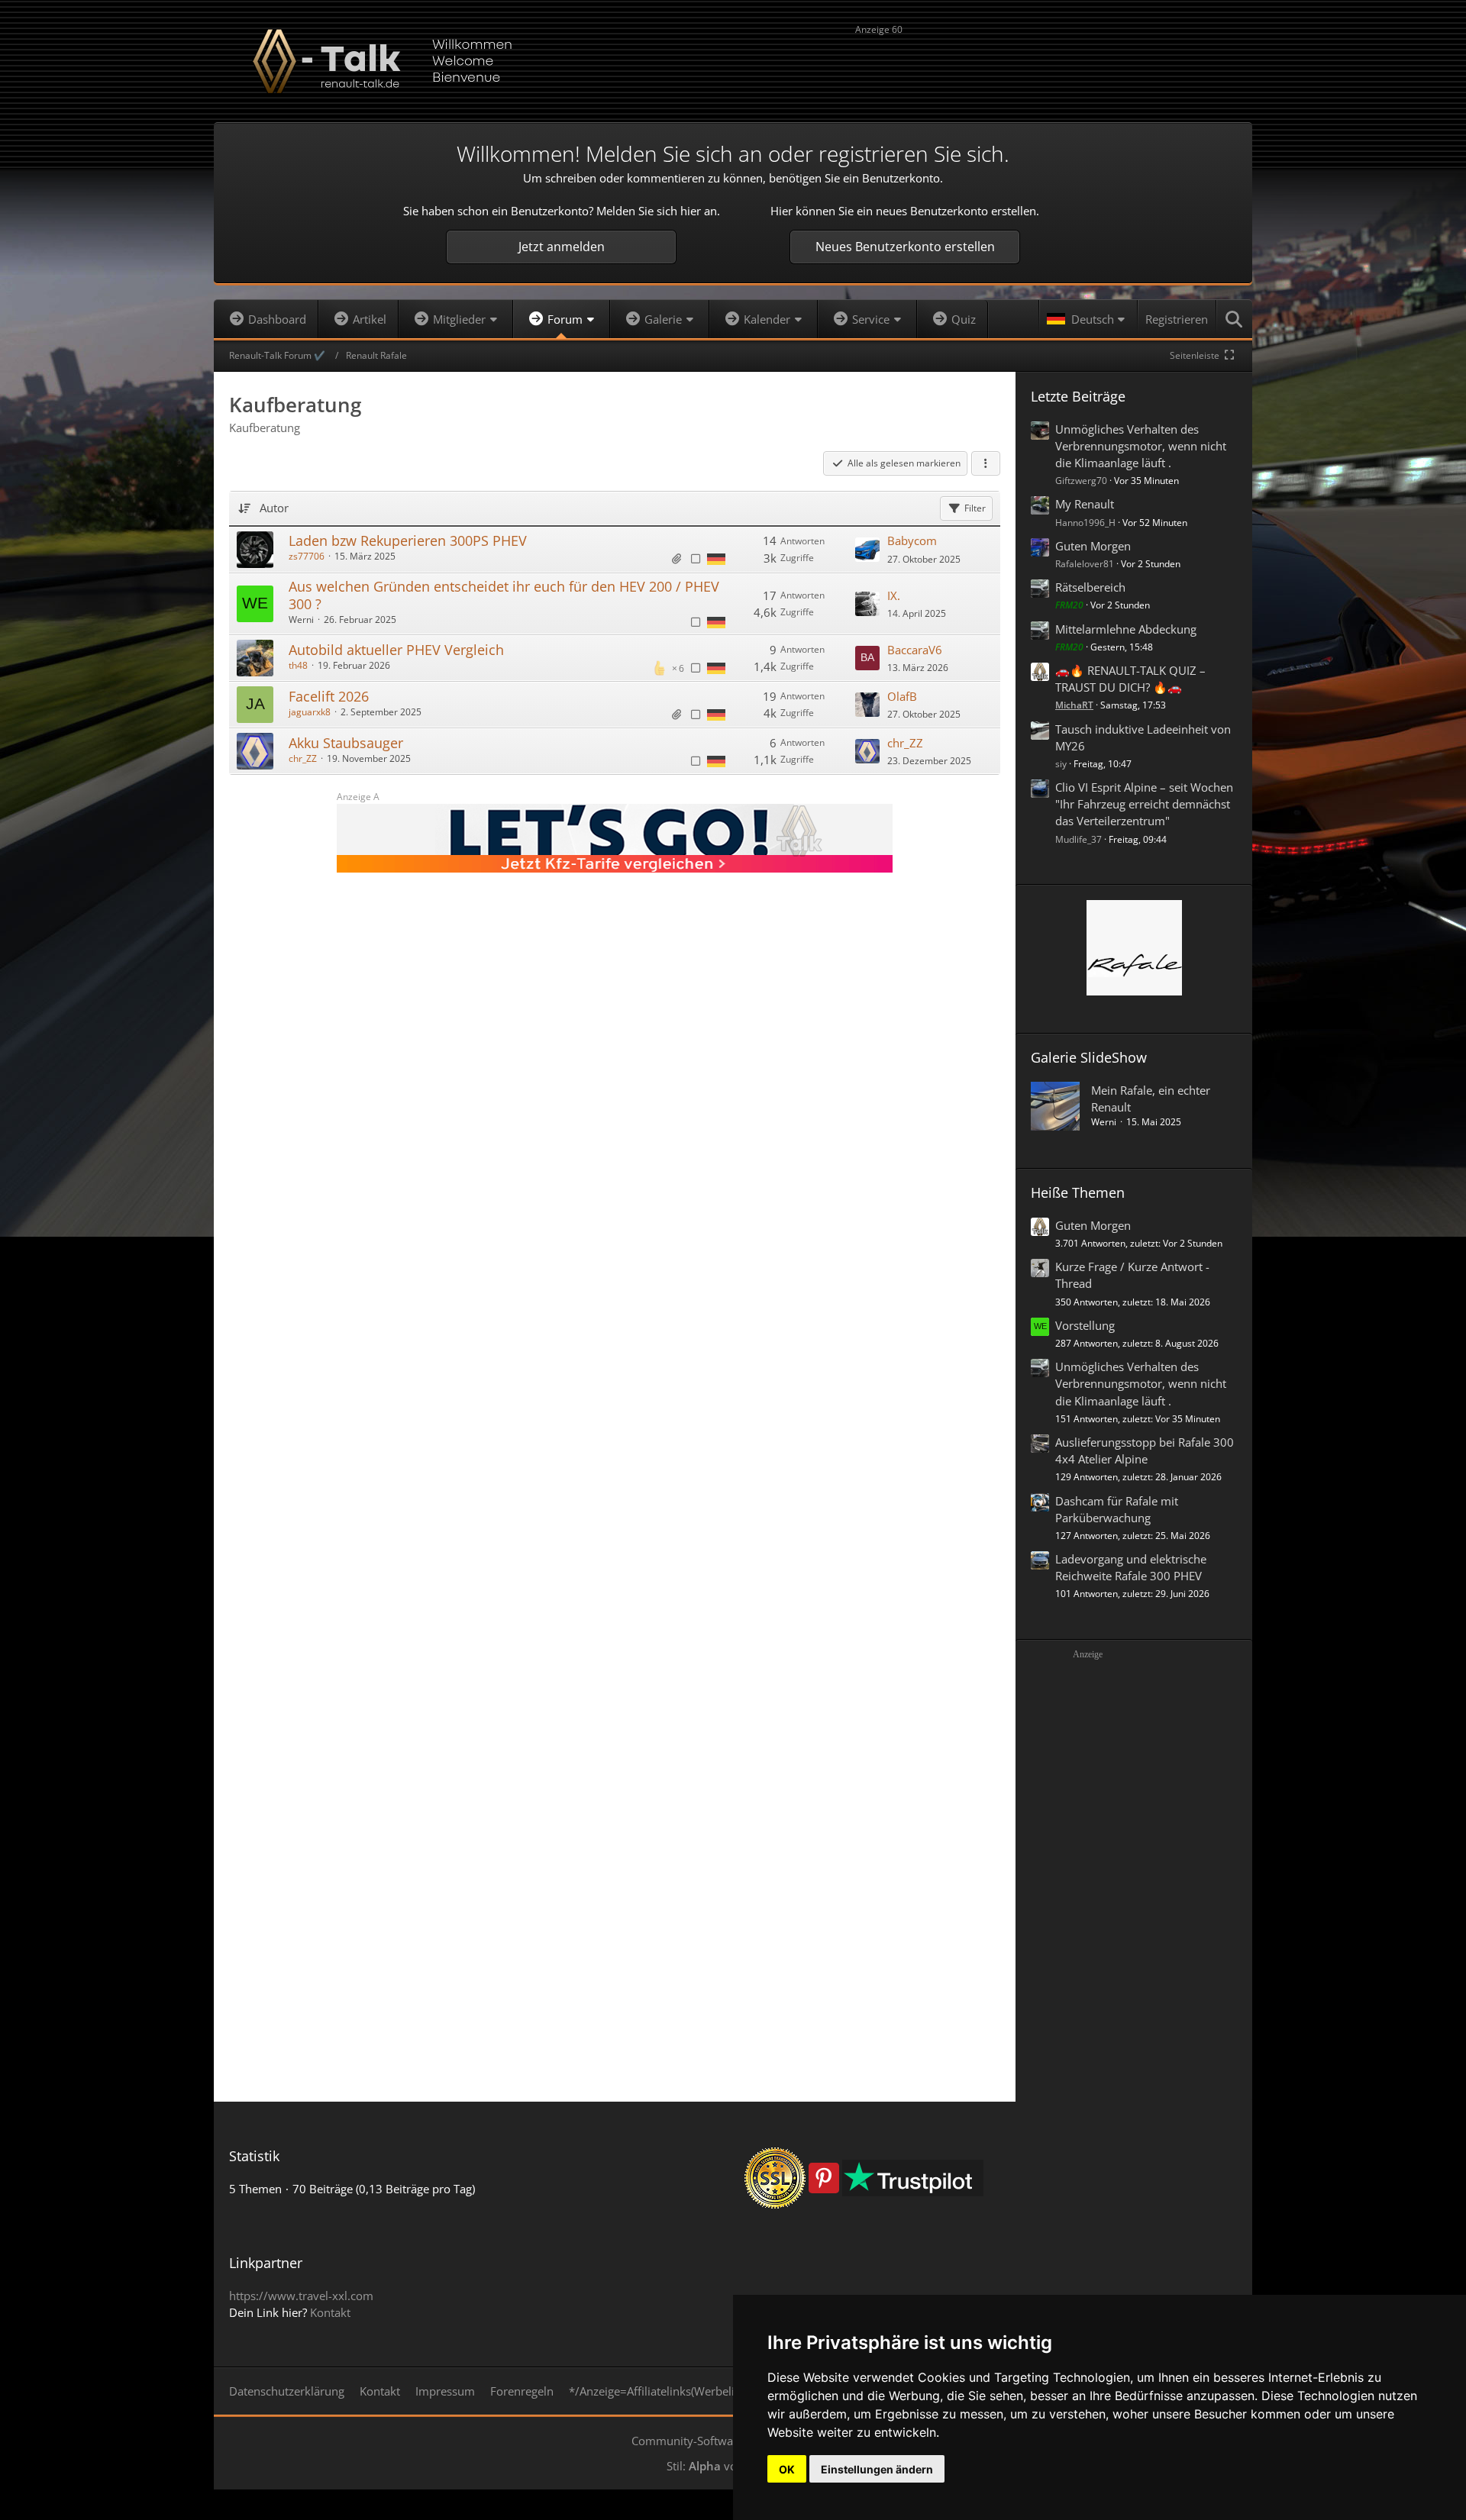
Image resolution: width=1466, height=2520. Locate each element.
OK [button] (787, 2469)
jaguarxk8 (310, 712)
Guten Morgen (1093, 546)
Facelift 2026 (329, 696)
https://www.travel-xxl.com (301, 2296)
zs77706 (307, 556)
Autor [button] (274, 508)
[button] (1088, 319)
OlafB (902, 696)
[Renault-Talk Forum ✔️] (733, 61)
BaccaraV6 (915, 650)
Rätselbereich (1090, 587)
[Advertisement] (1046, 63)
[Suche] (1235, 319)
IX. (894, 595)
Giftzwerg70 (1081, 481)
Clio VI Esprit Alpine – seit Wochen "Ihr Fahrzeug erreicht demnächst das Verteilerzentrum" (1144, 804)
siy (1061, 764)
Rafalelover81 (1085, 564)
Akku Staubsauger (346, 743)
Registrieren (1177, 319)
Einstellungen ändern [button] (877, 2469)
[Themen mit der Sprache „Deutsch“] (716, 558)
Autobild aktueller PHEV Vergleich (396, 650)
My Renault (1085, 504)
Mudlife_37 (1079, 839)
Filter (975, 508)
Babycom (912, 540)
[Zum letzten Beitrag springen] (867, 550)
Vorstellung (1085, 1325)
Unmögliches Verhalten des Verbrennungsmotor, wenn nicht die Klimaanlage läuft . (1141, 446)
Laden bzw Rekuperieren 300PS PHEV (408, 540)
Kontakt (330, 2312)
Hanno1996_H (1085, 523)
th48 (298, 665)
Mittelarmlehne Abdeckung (1126, 629)
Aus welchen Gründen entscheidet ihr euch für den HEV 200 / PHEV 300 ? (504, 595)
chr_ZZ (303, 758)
